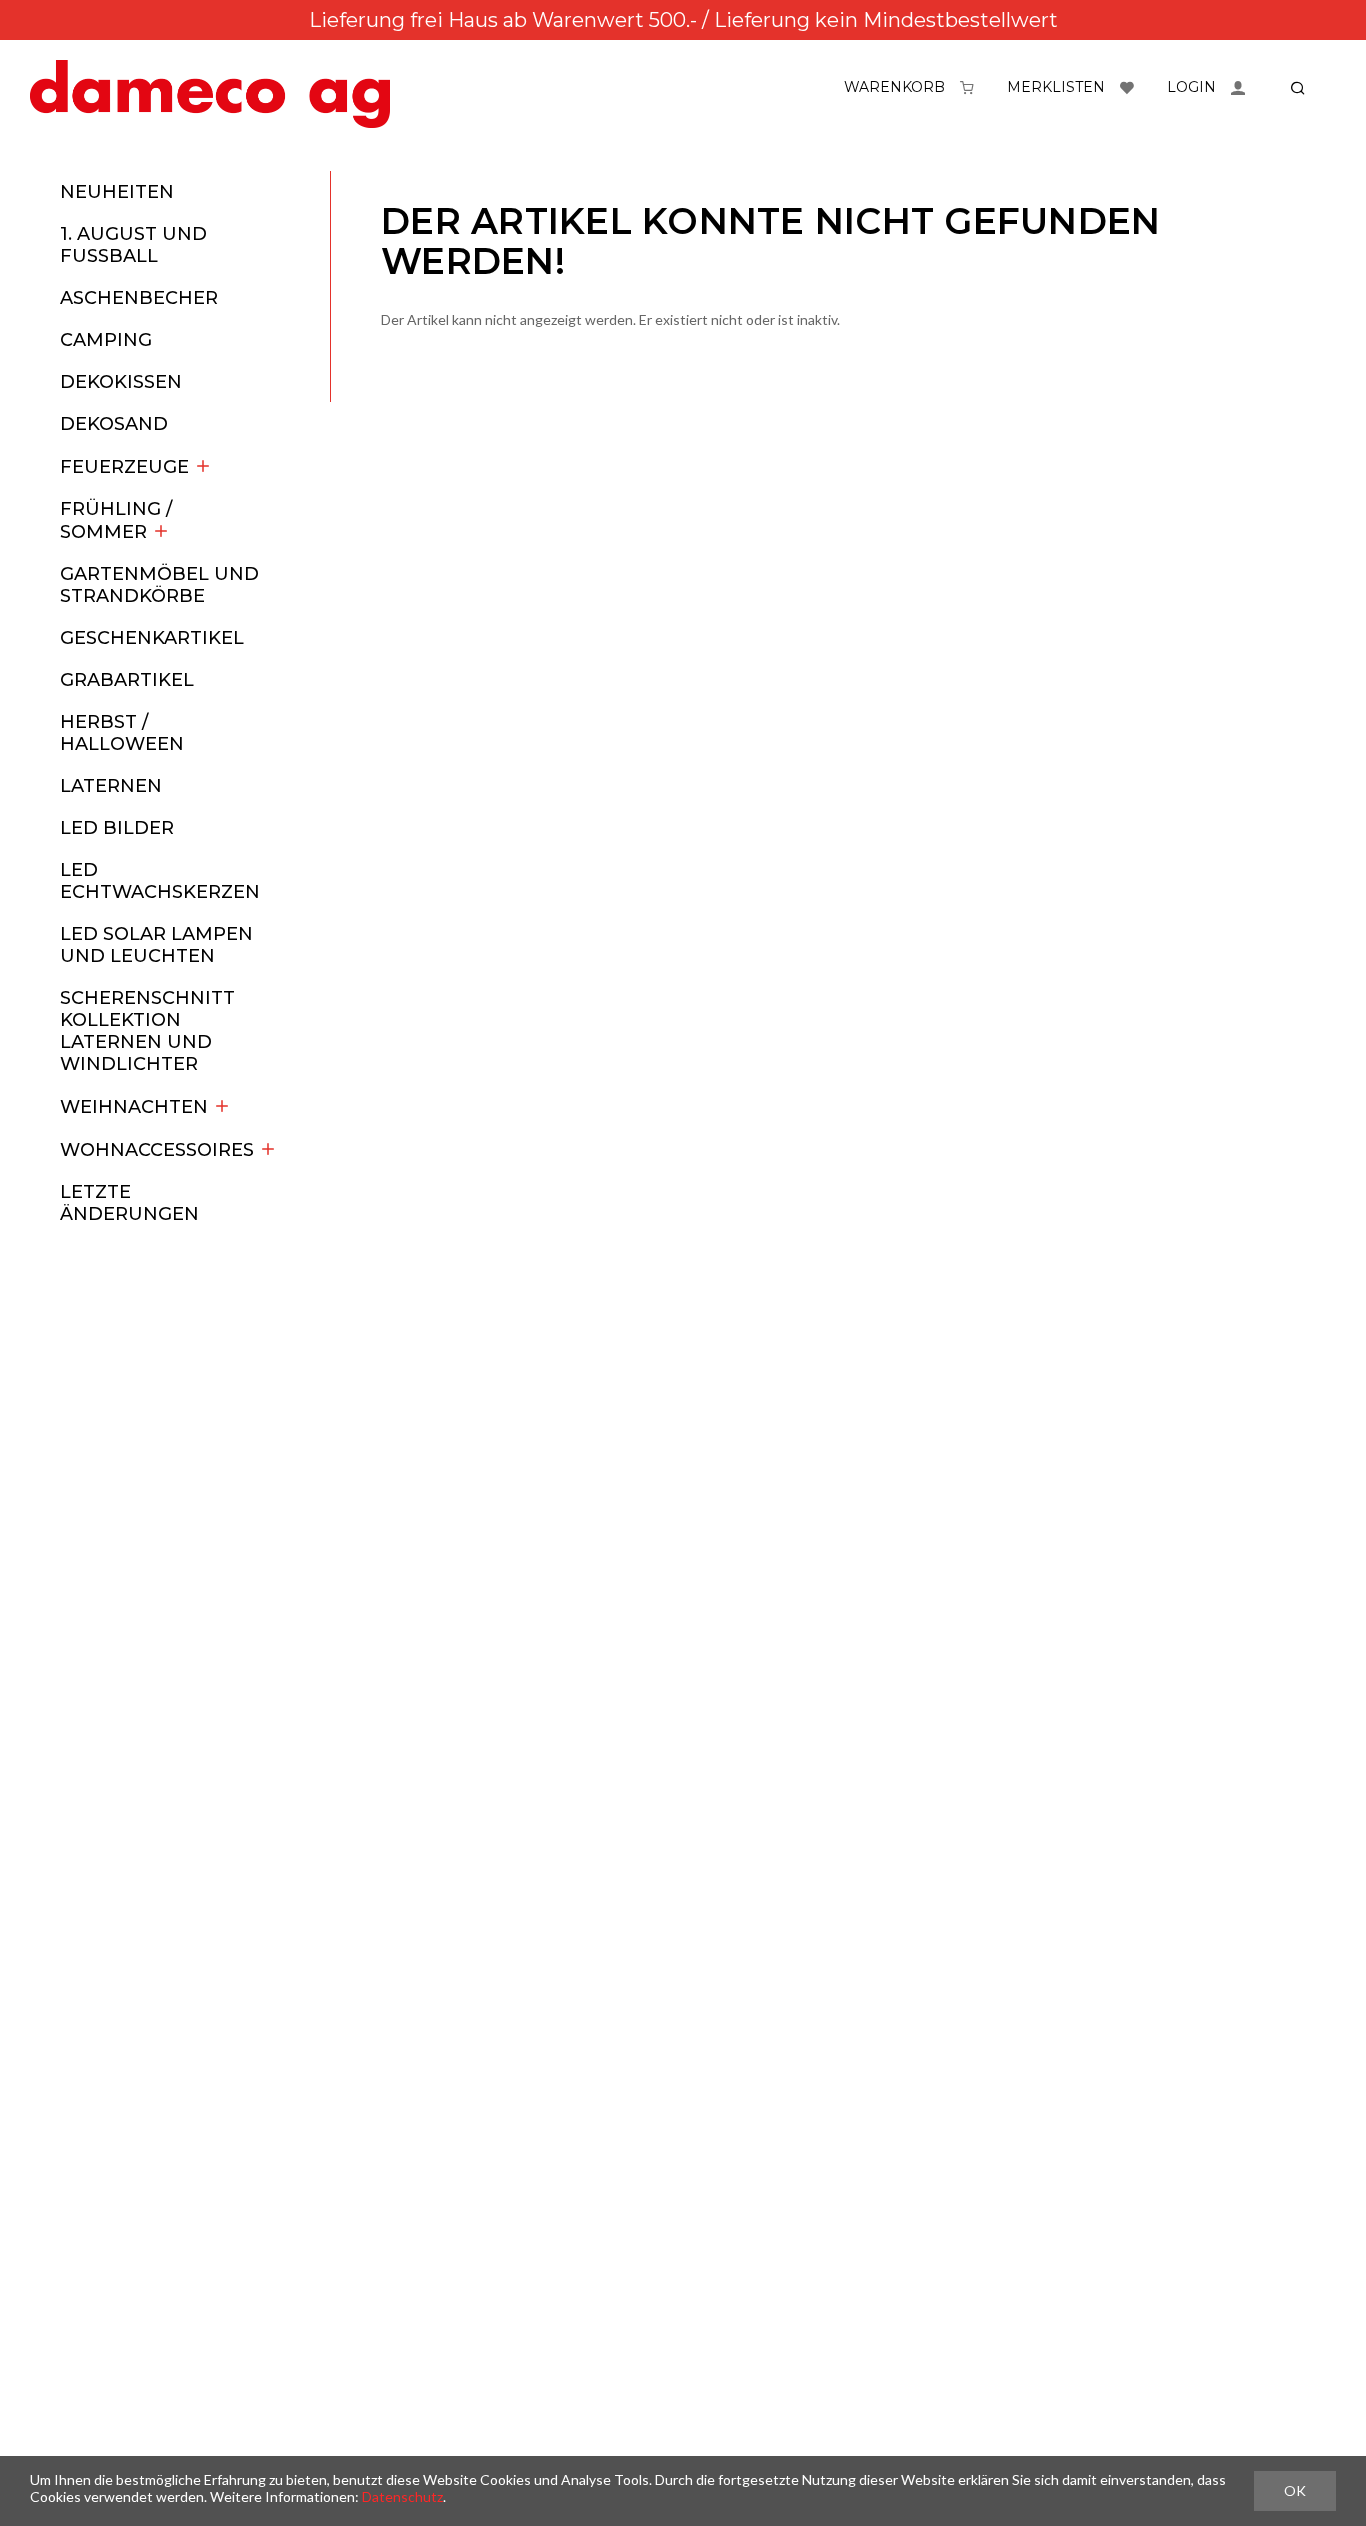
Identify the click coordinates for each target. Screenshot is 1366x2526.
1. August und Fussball (133, 245)
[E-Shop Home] (210, 94)
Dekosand (114, 424)
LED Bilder (117, 828)
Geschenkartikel (152, 638)
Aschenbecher (139, 298)
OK (1295, 2490)
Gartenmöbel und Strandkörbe (159, 585)
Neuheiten (117, 192)
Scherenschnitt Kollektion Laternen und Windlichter (147, 1031)
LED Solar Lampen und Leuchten (156, 945)
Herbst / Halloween (122, 733)
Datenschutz (402, 2496)
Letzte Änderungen (129, 1203)
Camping (106, 340)
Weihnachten (134, 1107)
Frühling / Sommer (116, 520)
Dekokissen (121, 382)
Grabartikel (127, 680)
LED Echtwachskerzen (160, 881)
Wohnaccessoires (157, 1150)
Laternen (111, 786)
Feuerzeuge (124, 467)
